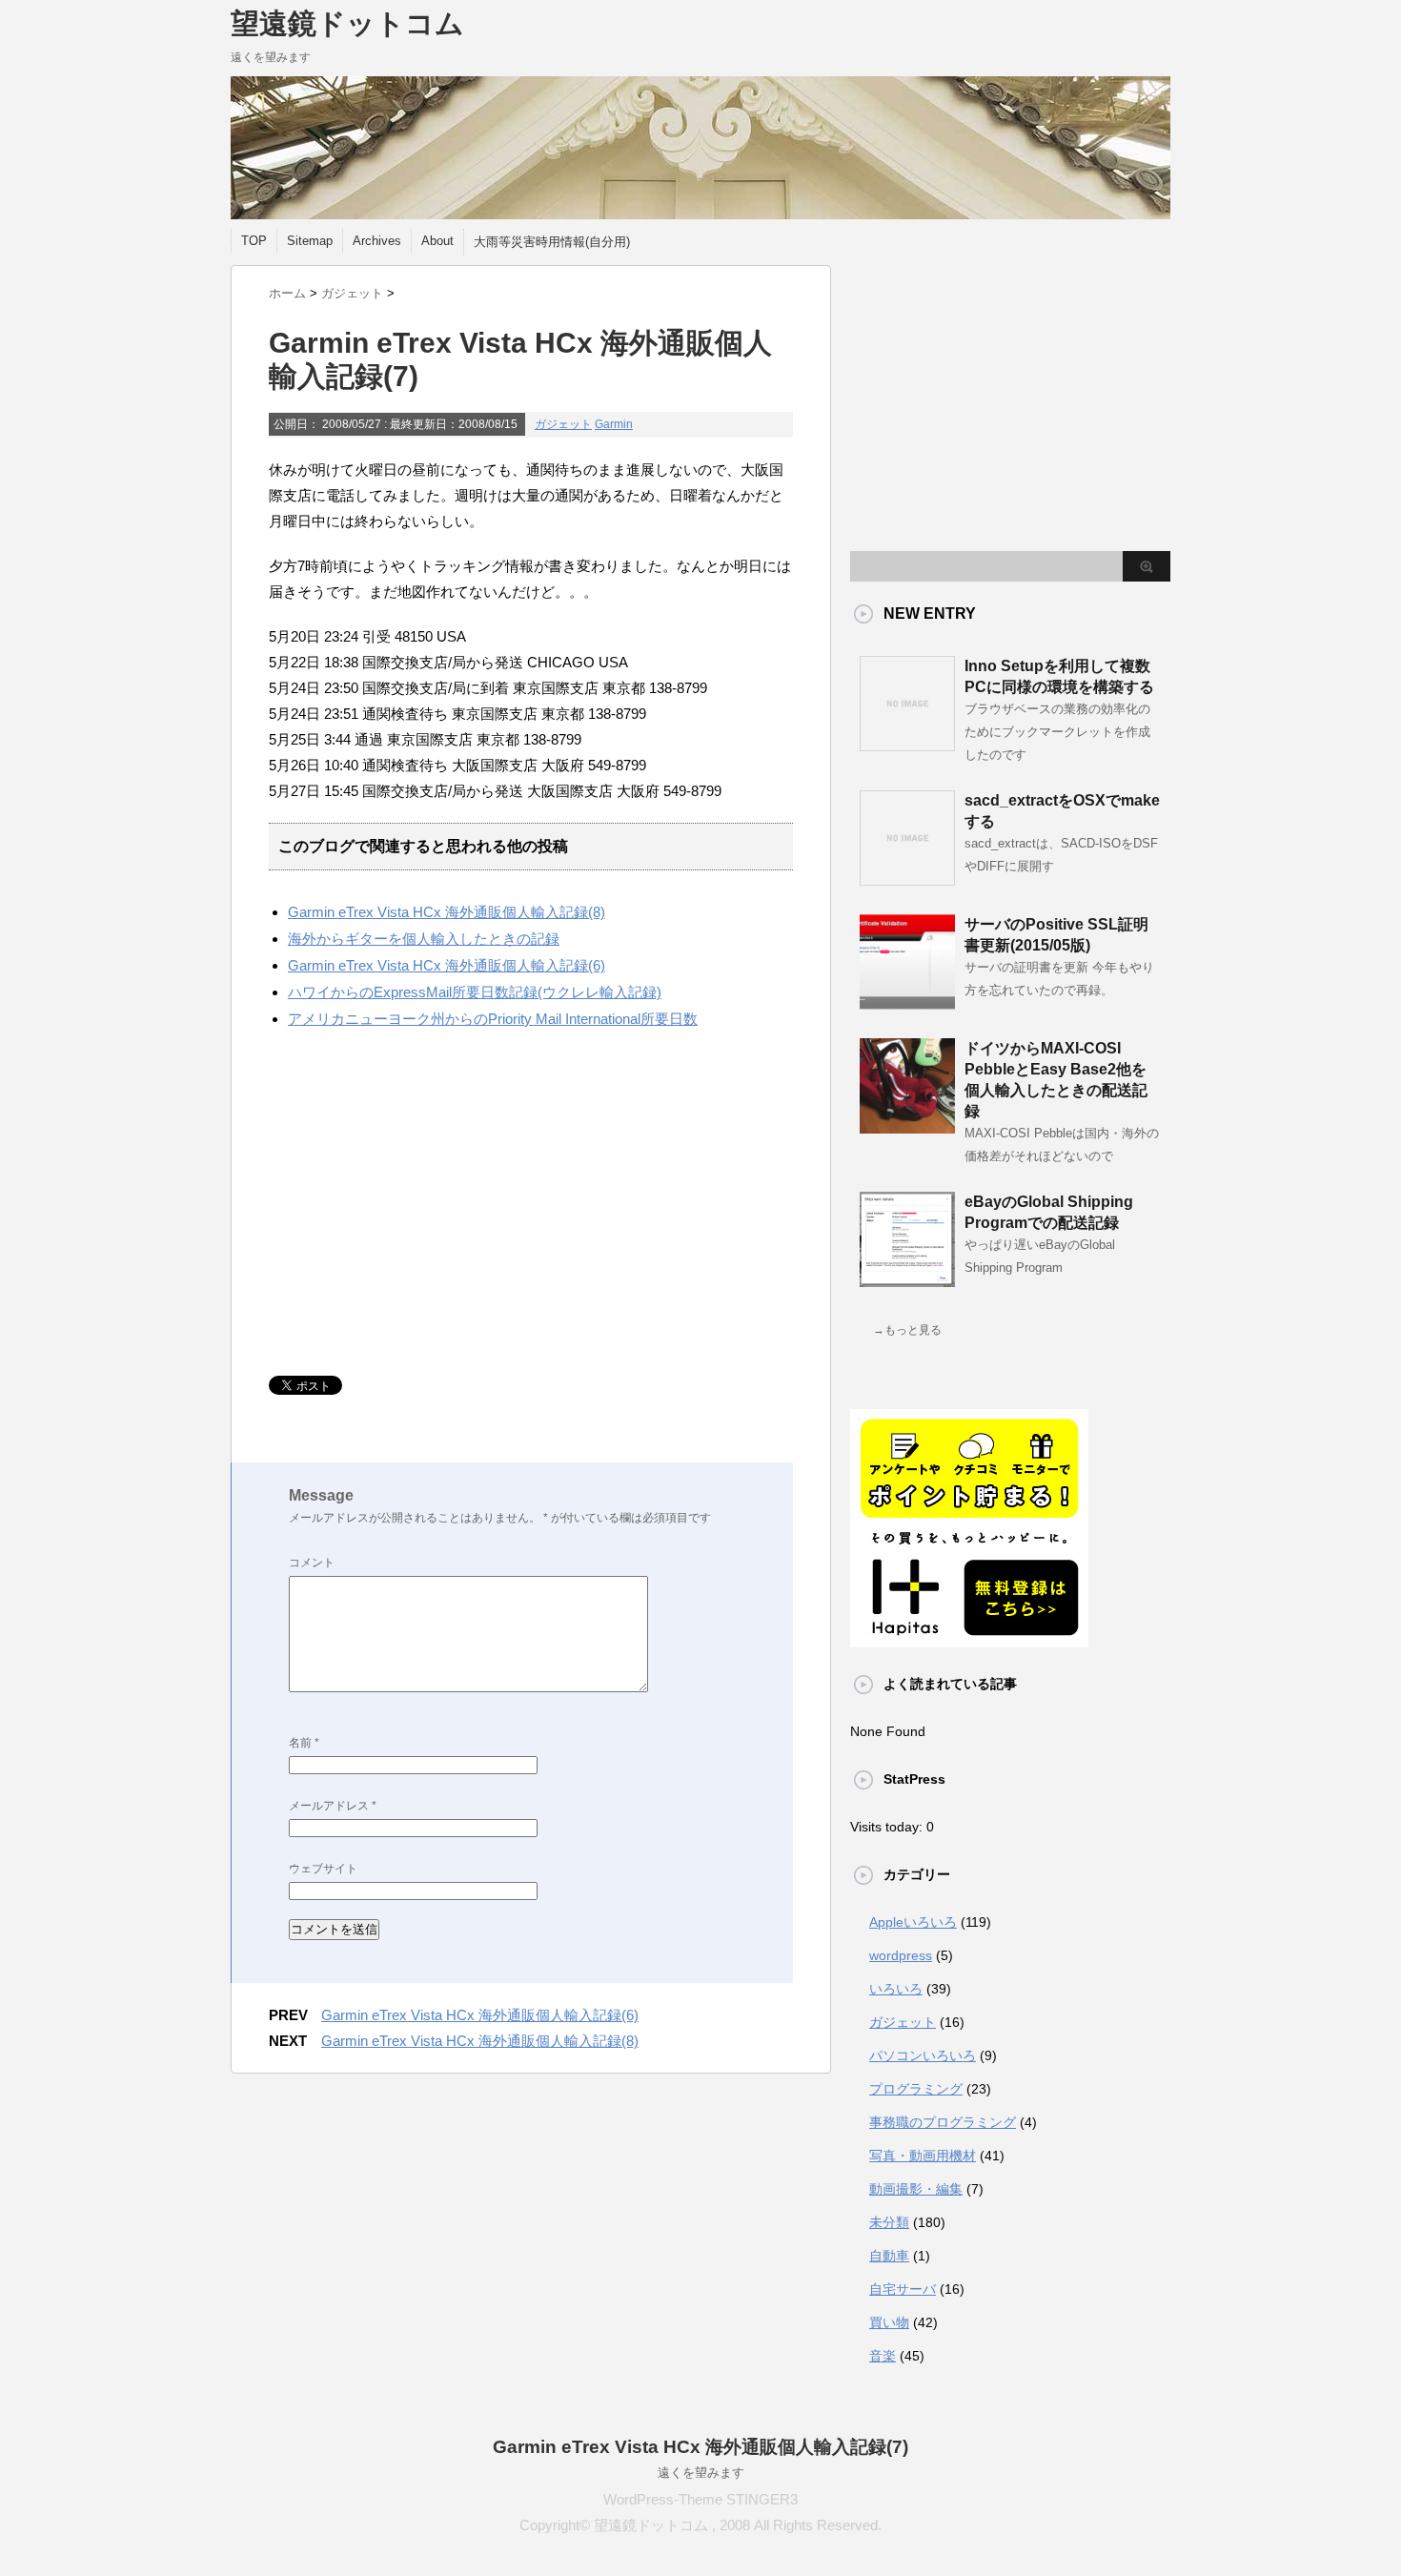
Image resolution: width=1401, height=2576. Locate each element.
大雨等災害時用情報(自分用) (552, 242)
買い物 (889, 2322)
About (437, 241)
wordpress (901, 1955)
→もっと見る (907, 1330)
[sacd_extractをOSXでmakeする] (907, 878)
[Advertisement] (429, 1204)
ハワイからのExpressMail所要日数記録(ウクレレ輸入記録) (475, 992)
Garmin (614, 424)
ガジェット (563, 424)
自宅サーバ (903, 2289)
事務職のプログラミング (943, 2122)
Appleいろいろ (913, 1922)
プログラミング (916, 2089)
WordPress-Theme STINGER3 (700, 2499)
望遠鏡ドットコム (347, 23)
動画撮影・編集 (916, 2189)
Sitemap (310, 241)
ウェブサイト (323, 1869)
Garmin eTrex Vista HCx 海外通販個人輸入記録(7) (700, 2447)
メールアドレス (333, 1806)
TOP (254, 241)
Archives (377, 241)
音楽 (883, 2356)
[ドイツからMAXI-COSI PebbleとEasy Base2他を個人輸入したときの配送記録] (907, 1126)
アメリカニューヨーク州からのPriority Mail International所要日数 (493, 1019)
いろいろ (896, 1989)
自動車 (889, 2256)
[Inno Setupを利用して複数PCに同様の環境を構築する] (907, 744)
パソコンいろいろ (923, 2055)
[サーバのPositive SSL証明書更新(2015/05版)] (907, 1002)
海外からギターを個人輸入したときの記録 (424, 939)
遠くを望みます (701, 2473)
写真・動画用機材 (923, 2156)
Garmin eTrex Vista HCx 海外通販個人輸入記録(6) (447, 965)
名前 (304, 1743)
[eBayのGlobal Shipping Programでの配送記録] (907, 1279)
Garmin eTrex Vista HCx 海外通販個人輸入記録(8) (447, 912)
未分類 (889, 2222)
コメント (312, 1563)
